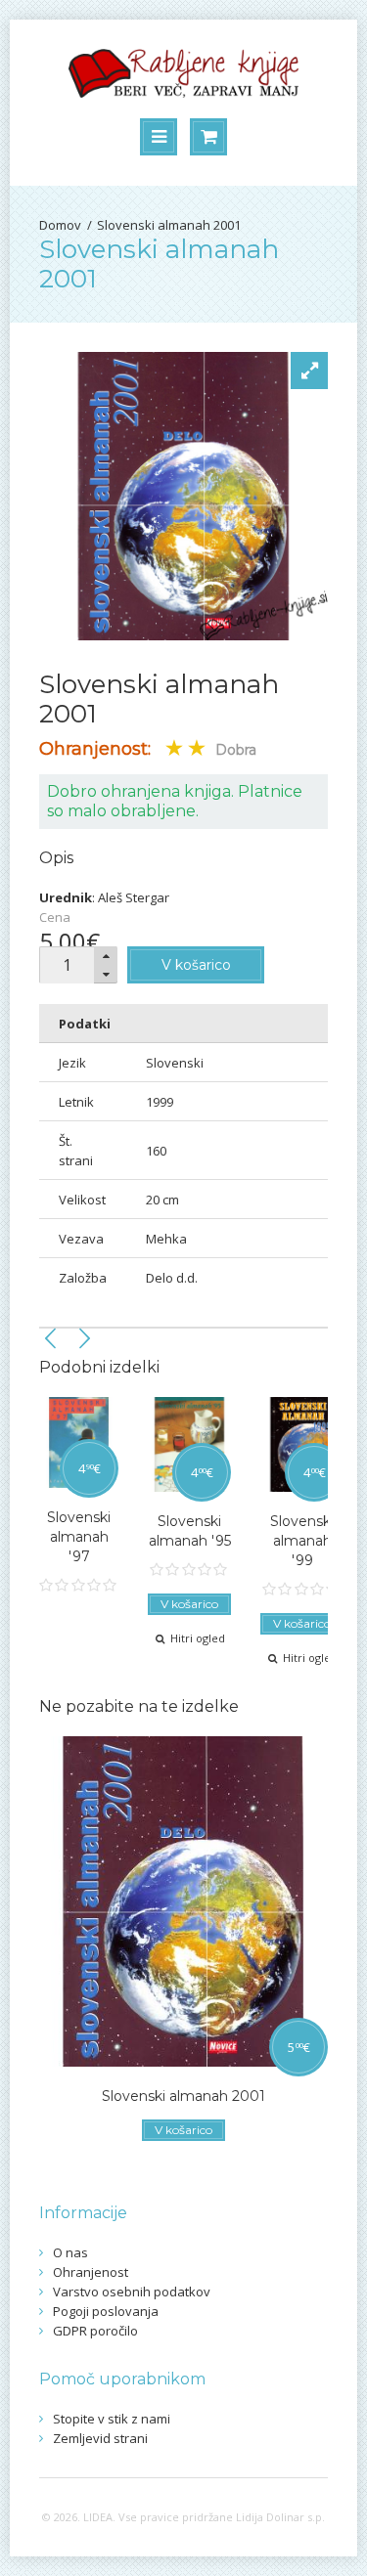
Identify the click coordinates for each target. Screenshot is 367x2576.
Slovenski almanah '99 (302, 1541)
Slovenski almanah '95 (190, 1531)
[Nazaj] (51, 1338)
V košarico (196, 965)
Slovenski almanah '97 (79, 1537)
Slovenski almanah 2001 (169, 225)
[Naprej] (84, 1338)
